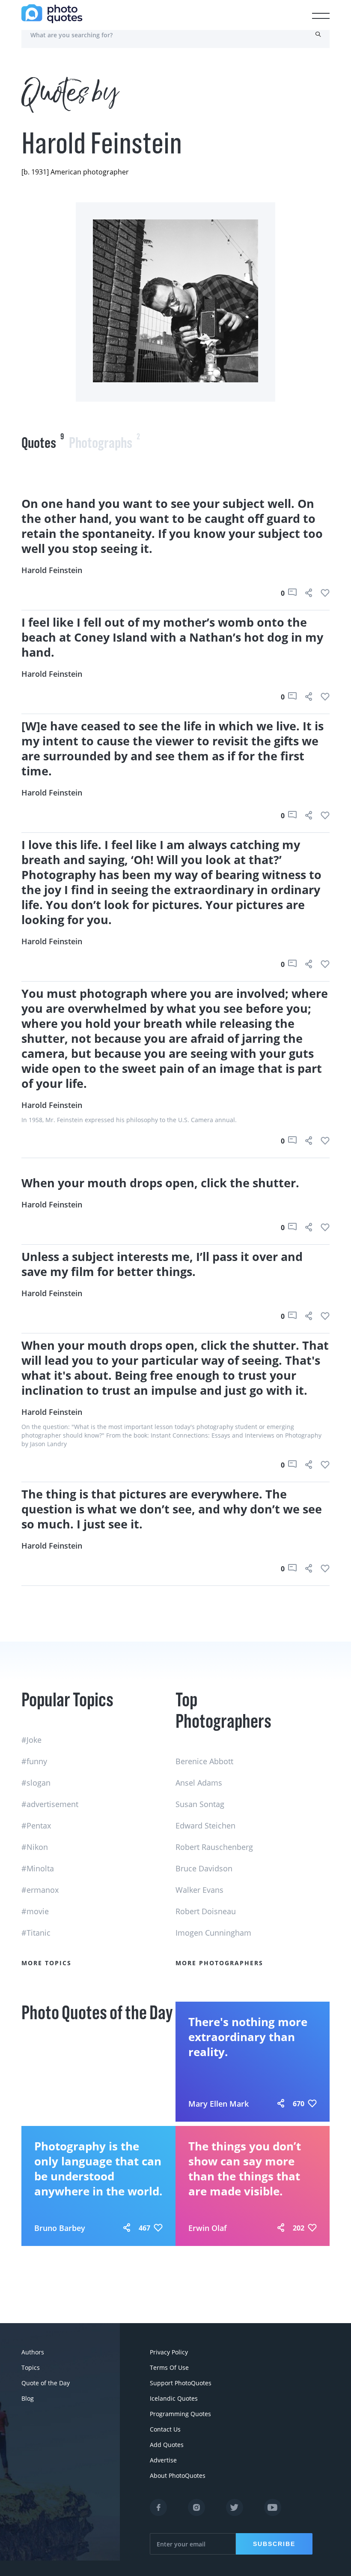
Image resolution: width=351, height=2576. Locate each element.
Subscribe (274, 2544)
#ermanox (40, 1890)
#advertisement (50, 1804)
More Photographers (219, 1963)
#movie (35, 1911)
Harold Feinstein (52, 570)
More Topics (46, 1963)
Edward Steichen (205, 1825)
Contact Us (165, 2429)
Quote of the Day (46, 2383)
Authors (33, 2352)
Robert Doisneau (206, 1911)
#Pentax (36, 1825)
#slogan (36, 1783)
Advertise (163, 2460)
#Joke (31, 1740)
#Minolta (38, 1868)
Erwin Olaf (208, 2228)
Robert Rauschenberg (214, 1847)
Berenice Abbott (204, 1761)
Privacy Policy (169, 2352)
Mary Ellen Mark (219, 2104)
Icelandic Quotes (174, 2398)
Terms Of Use (169, 2367)
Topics (31, 2367)
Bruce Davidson (204, 1868)
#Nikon (35, 1847)
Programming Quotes (180, 2414)
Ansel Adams (199, 1783)
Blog (28, 2398)
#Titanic (36, 1933)
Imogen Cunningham (213, 1933)
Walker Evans (199, 1890)
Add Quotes (167, 2445)
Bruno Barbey (60, 2228)
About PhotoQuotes (178, 2475)
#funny (34, 1761)
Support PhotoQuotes (181, 2383)
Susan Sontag (200, 1804)
